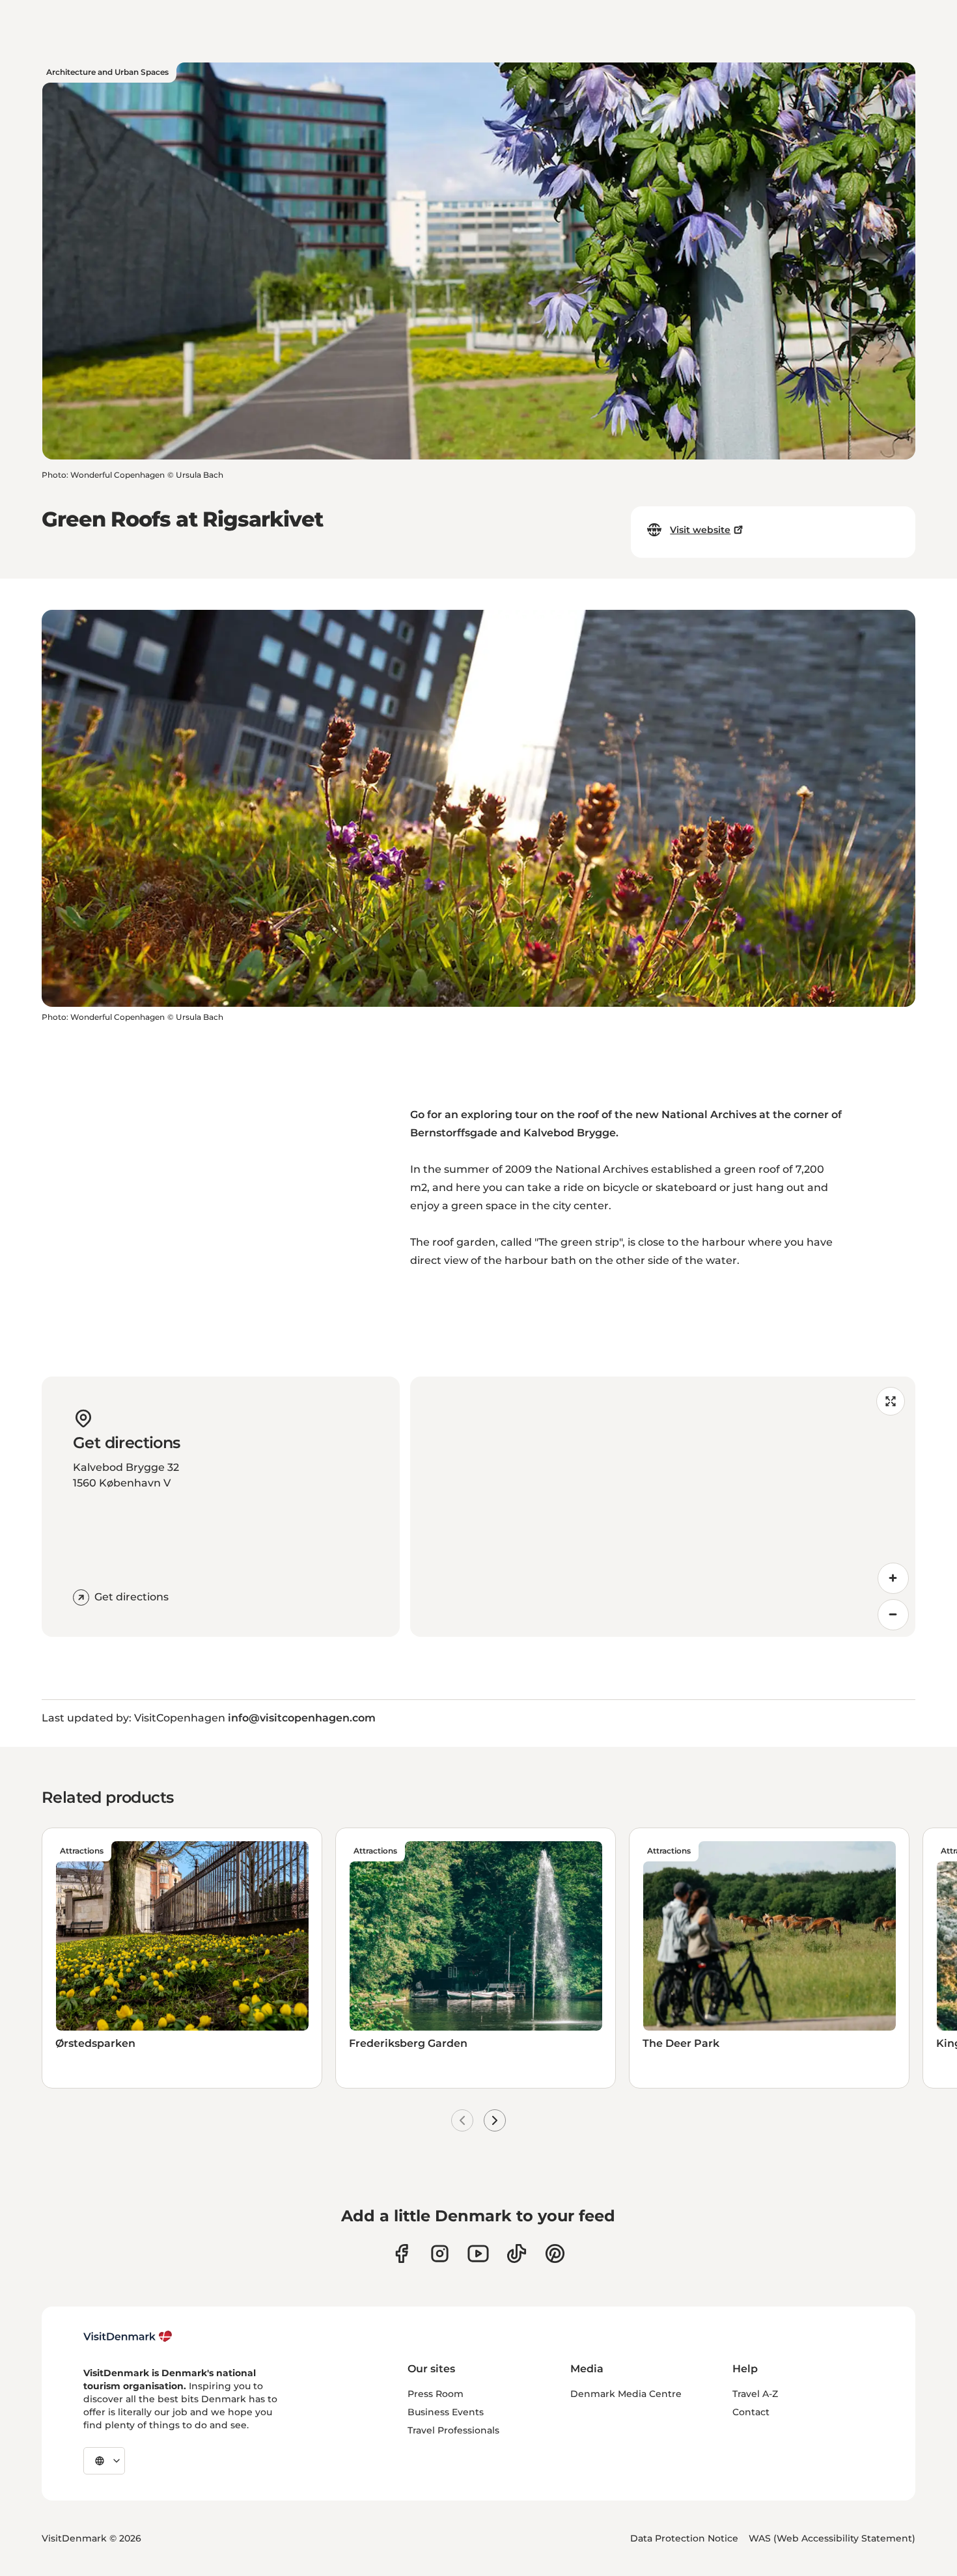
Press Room (436, 2394)
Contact (751, 2412)
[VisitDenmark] (128, 2336)
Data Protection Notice (684, 2538)
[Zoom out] (893, 1615)
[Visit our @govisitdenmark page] (517, 2254)
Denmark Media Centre (626, 2394)
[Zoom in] (893, 1578)
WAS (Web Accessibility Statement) (832, 2538)
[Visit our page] (440, 2254)
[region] (663, 1507)
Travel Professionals (453, 2430)
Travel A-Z (755, 2394)
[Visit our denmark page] (401, 2254)
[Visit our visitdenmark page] (478, 2254)
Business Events (446, 2412)
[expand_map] (891, 1401)
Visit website (700, 530)
